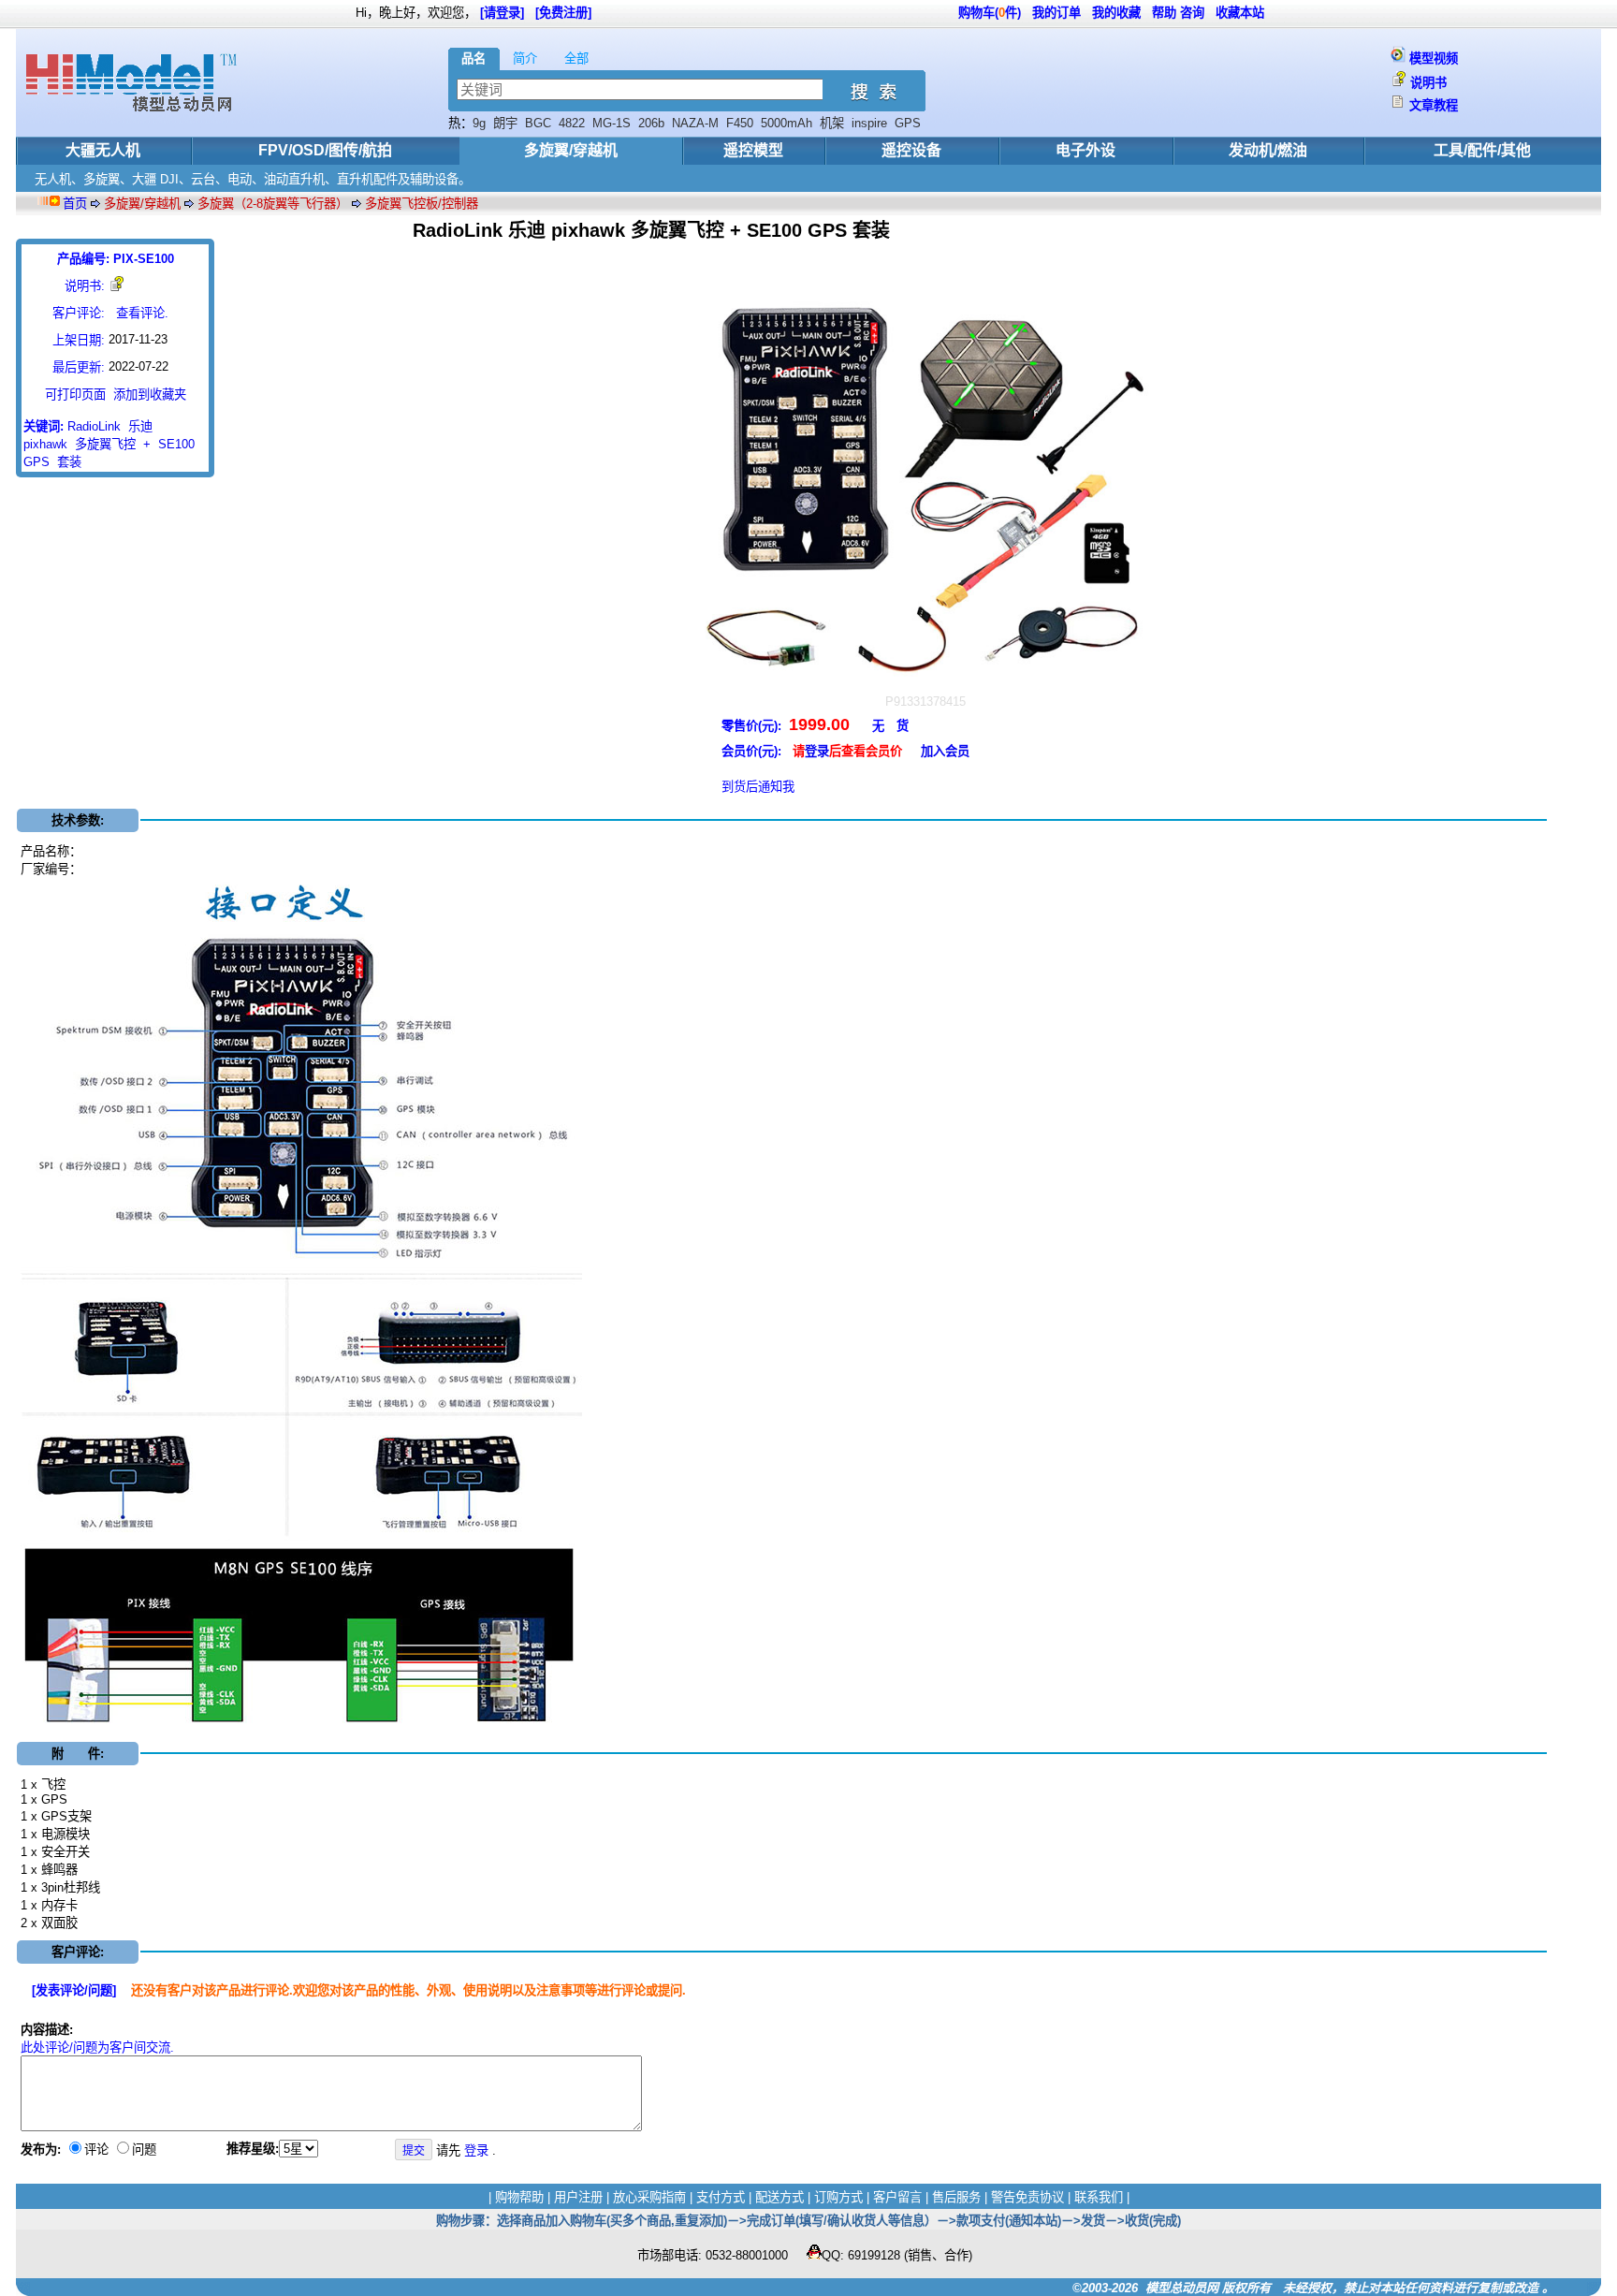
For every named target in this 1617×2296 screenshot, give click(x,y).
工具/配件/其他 (1482, 150)
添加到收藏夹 (150, 395)
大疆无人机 (103, 150)
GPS (908, 123)
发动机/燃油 (1268, 150)
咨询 (1192, 13)
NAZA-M (695, 123)
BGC (538, 123)
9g (479, 123)
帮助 (1164, 13)
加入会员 (945, 751)
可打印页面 (75, 395)
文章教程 (1434, 105)
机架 (832, 123)
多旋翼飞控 (105, 444)
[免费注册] (563, 13)
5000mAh (787, 123)
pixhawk (45, 444)
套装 (69, 462)
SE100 (176, 444)
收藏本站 (1240, 13)
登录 (817, 751)
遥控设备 (911, 150)
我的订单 (1056, 13)
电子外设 (1085, 150)
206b (651, 123)
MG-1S (612, 123)
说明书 (1428, 83)
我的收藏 (1116, 13)
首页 (75, 204)
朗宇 (505, 123)
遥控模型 (753, 150)
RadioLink (94, 426)
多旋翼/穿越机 (571, 150)
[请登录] (502, 13)
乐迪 (140, 426)
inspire (869, 123)
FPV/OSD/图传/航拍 (325, 150)
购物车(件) (990, 13)
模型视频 (1434, 58)
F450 (740, 123)
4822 (572, 123)
